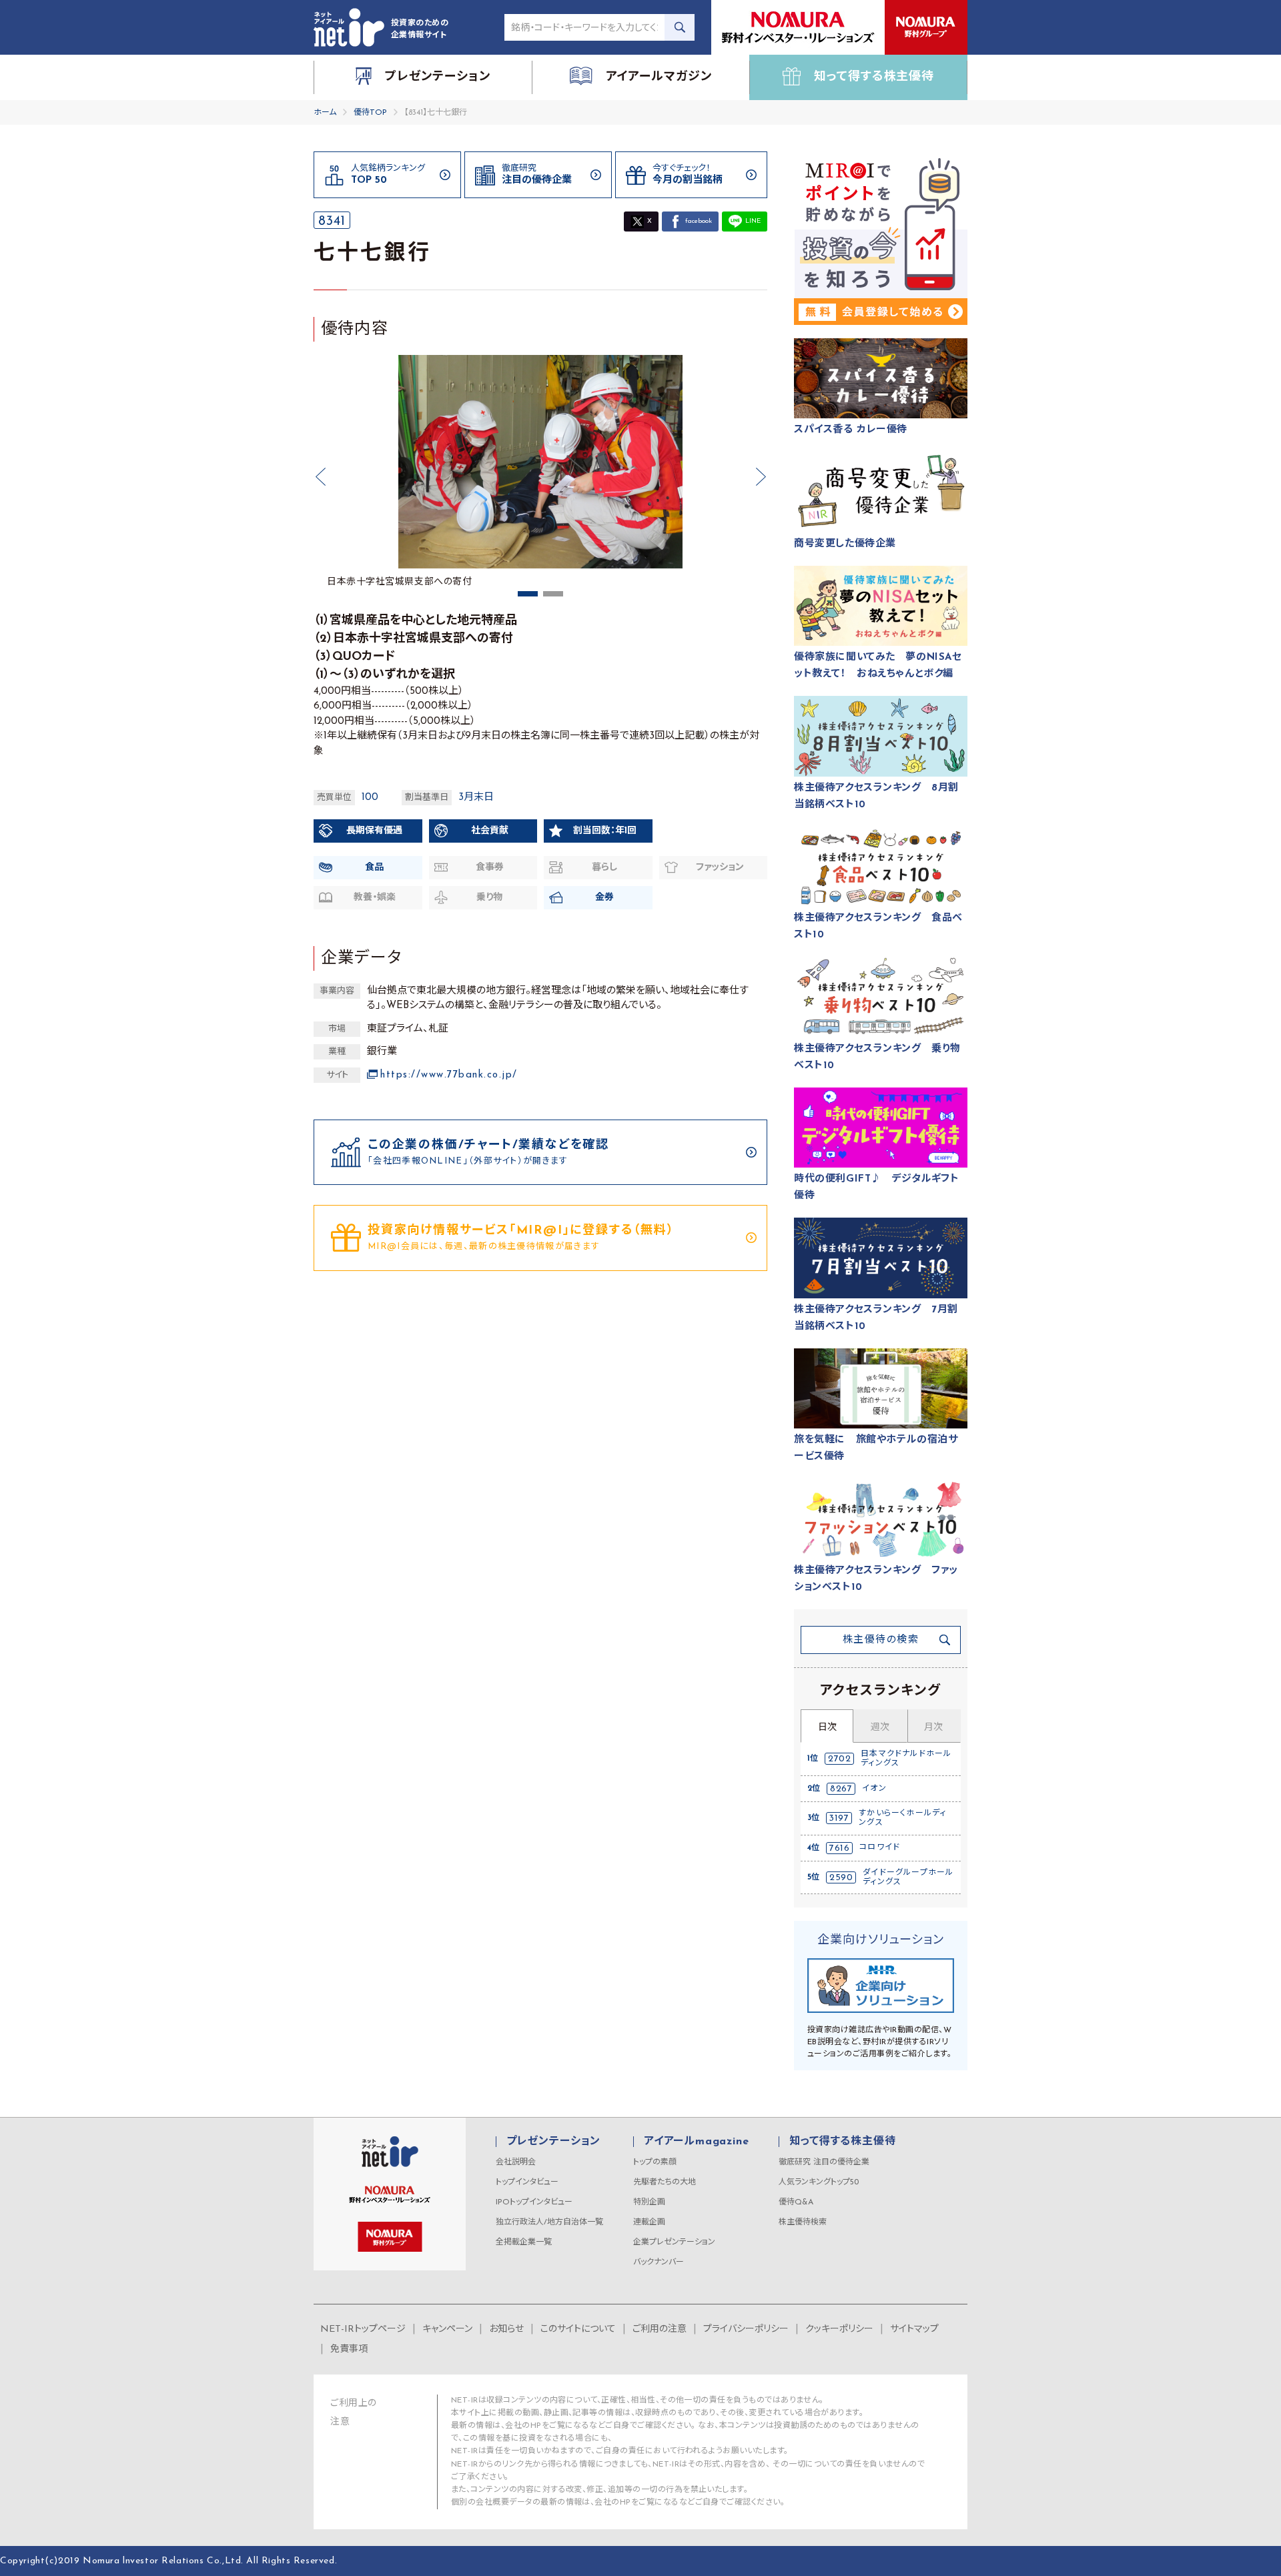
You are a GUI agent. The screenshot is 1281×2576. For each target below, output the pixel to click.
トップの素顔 (655, 2162)
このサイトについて (578, 2329)
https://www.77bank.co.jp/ (449, 1075)
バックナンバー (659, 2262)
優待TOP (370, 113)
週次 (880, 1728)
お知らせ (506, 2329)
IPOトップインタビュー (534, 2202)
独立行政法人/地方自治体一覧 (549, 2222)
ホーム (325, 113)
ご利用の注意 (660, 2329)
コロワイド (880, 1847)
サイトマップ (914, 2329)
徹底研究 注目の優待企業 (824, 2162)
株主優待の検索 (881, 1640)
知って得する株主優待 (842, 2142)
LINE (753, 221)
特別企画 (649, 2202)
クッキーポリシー (839, 2329)
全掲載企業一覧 (524, 2242)
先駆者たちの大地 (665, 2182)
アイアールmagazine (696, 2142)
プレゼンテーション (553, 2142)
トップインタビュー (527, 2182)
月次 (933, 1728)
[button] (320, 477)
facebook (699, 221)
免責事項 (349, 2349)
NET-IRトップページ (363, 2329)
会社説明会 (516, 2162)
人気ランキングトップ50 (819, 2182)
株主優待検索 (803, 2222)
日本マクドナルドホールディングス (906, 1759)
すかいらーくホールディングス (902, 1818)
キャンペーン (447, 2329)
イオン (874, 1789)
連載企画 (649, 2222)
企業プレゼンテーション (674, 2242)
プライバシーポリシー (746, 2329)
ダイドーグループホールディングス (908, 1877)
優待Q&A (796, 2202)
